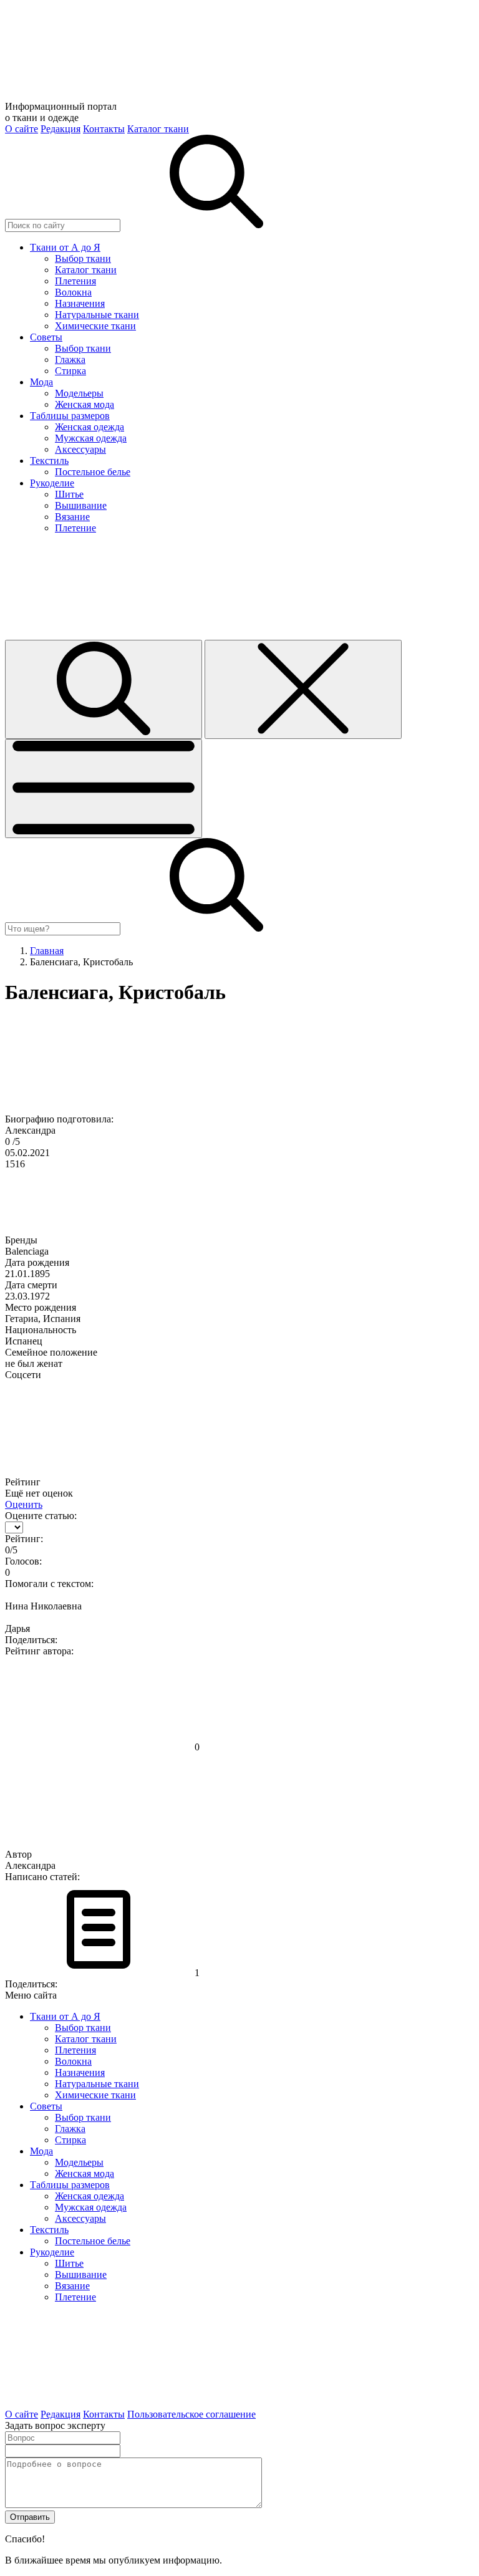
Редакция (60, 129)
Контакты (104, 129)
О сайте (22, 129)
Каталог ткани (158, 129)
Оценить (24, 1504)
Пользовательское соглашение (191, 2414)
